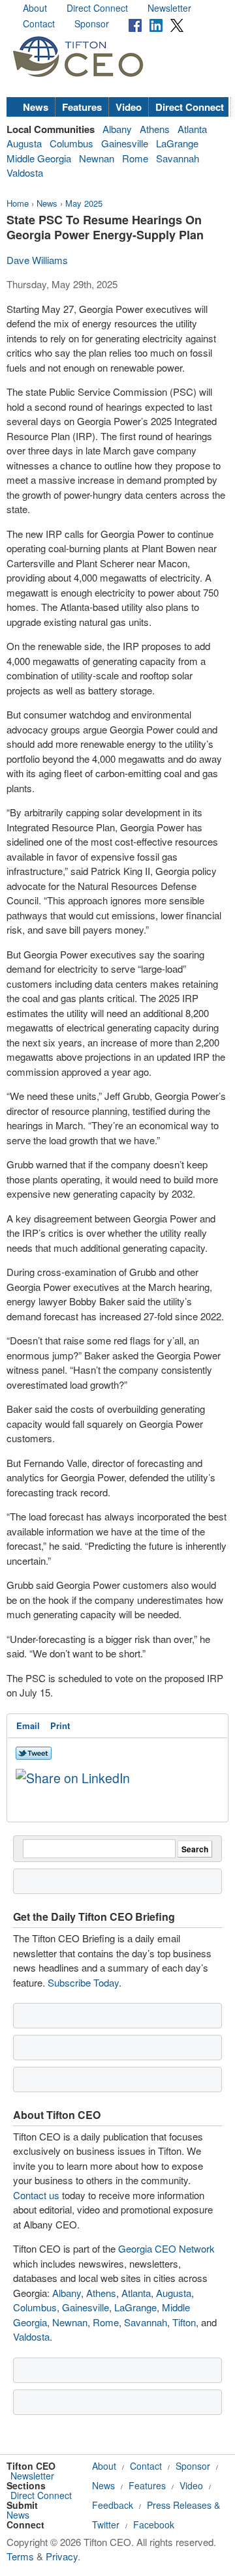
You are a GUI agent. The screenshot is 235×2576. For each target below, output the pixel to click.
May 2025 (84, 203)
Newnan (97, 158)
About (35, 8)
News (36, 107)
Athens (155, 129)
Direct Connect (97, 8)
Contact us (36, 2195)
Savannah (178, 158)
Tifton (184, 2322)
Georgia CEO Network (166, 2248)
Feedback (113, 2505)
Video (129, 107)
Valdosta (25, 172)
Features (82, 107)
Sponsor (92, 23)
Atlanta (192, 129)
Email (28, 1725)
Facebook (154, 2524)
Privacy (62, 2556)
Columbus (71, 143)
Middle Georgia (39, 158)
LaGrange (177, 143)
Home (18, 203)
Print (60, 1725)
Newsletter (169, 8)
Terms (20, 2556)
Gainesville (125, 143)
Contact (39, 23)
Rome (135, 158)
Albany (117, 129)
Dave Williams (37, 260)
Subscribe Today (83, 1982)
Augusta (24, 143)
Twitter (106, 2524)
